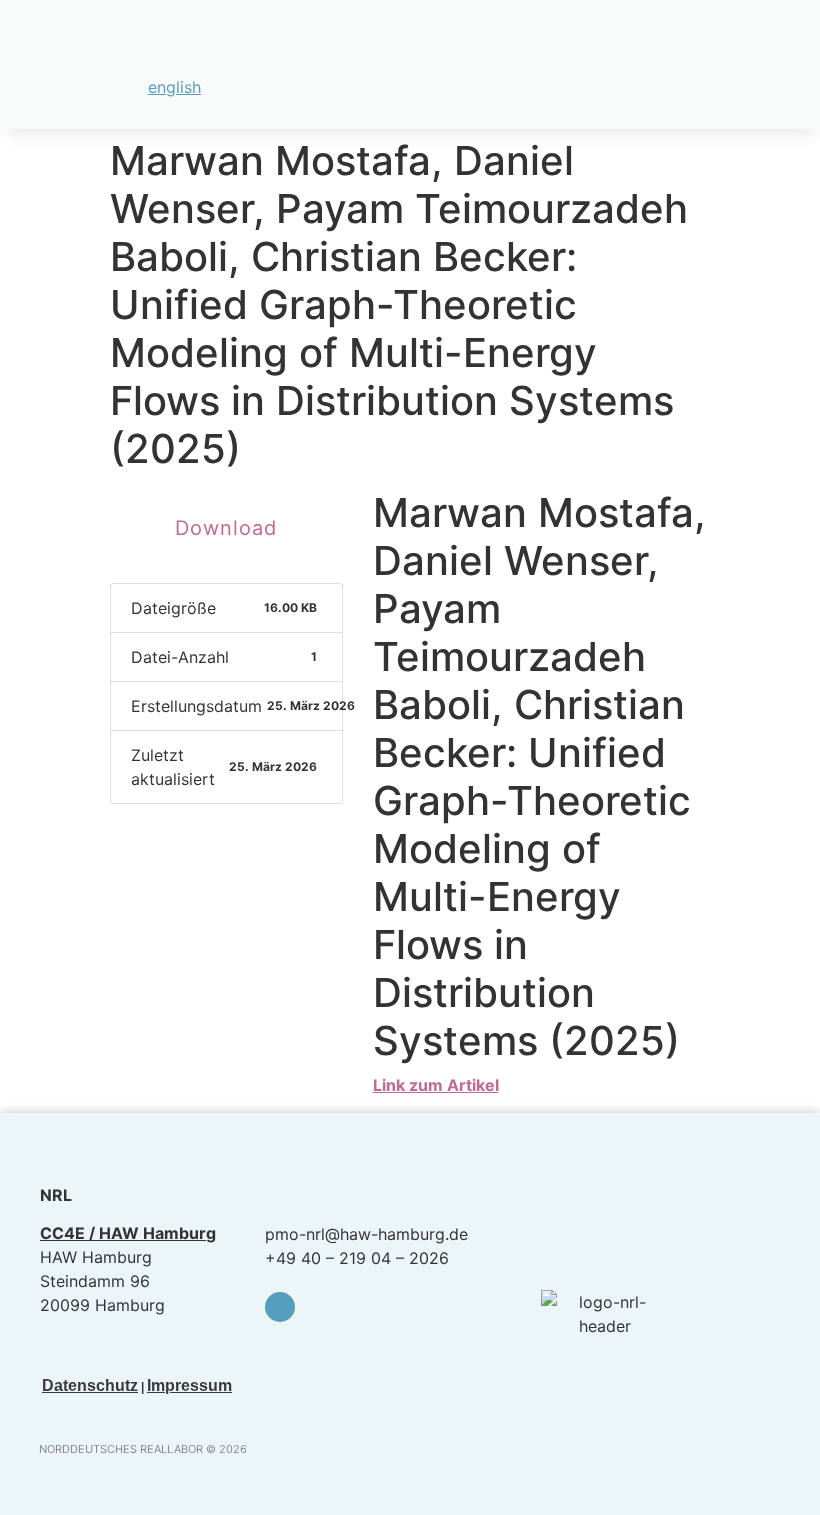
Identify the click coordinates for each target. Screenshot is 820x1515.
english (174, 87)
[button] (781, 52)
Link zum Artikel (436, 1085)
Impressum (189, 1385)
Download (226, 528)
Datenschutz (90, 1385)
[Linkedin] (280, 1307)
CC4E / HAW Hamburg (128, 1233)
